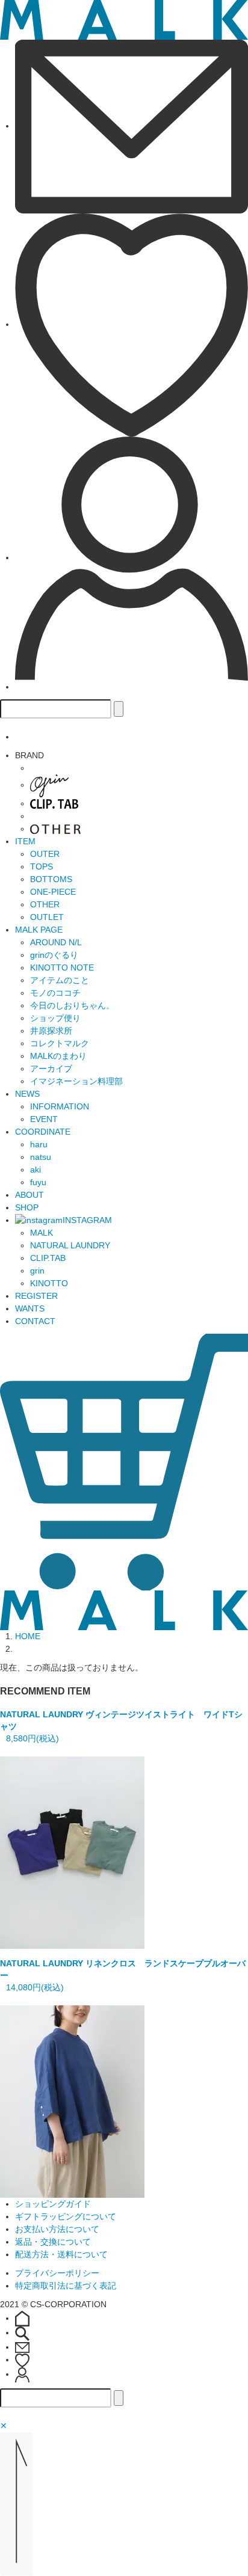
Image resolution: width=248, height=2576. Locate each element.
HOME (28, 1636)
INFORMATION (60, 1106)
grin (37, 1271)
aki (36, 1170)
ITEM (25, 841)
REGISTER (36, 1296)
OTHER (45, 904)
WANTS (30, 1308)
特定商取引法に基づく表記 (66, 2286)
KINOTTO (49, 1283)
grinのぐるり (54, 955)
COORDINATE (43, 1132)
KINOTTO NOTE (62, 968)
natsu (41, 1157)
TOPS (42, 866)
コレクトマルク (60, 1043)
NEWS (27, 1094)
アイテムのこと (60, 980)
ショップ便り (55, 1018)
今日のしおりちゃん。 (72, 1005)
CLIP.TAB (48, 1258)
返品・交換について (53, 2242)
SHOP (27, 1207)
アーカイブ (51, 1069)
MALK (42, 1233)
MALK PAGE (39, 930)
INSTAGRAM (87, 1220)
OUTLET (47, 917)
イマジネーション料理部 (76, 1081)
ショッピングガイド (53, 2204)
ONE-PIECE (53, 892)
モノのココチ (55, 993)
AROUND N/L (56, 942)
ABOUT (29, 1195)
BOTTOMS (51, 879)
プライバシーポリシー (57, 2273)
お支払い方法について (57, 2229)
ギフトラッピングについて (66, 2216)
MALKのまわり (58, 1056)
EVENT (44, 1119)
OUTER (45, 854)
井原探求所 (51, 1031)
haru (39, 1144)
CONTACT (35, 1321)
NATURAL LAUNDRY (70, 1245)
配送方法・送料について (61, 2254)
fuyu (38, 1182)
